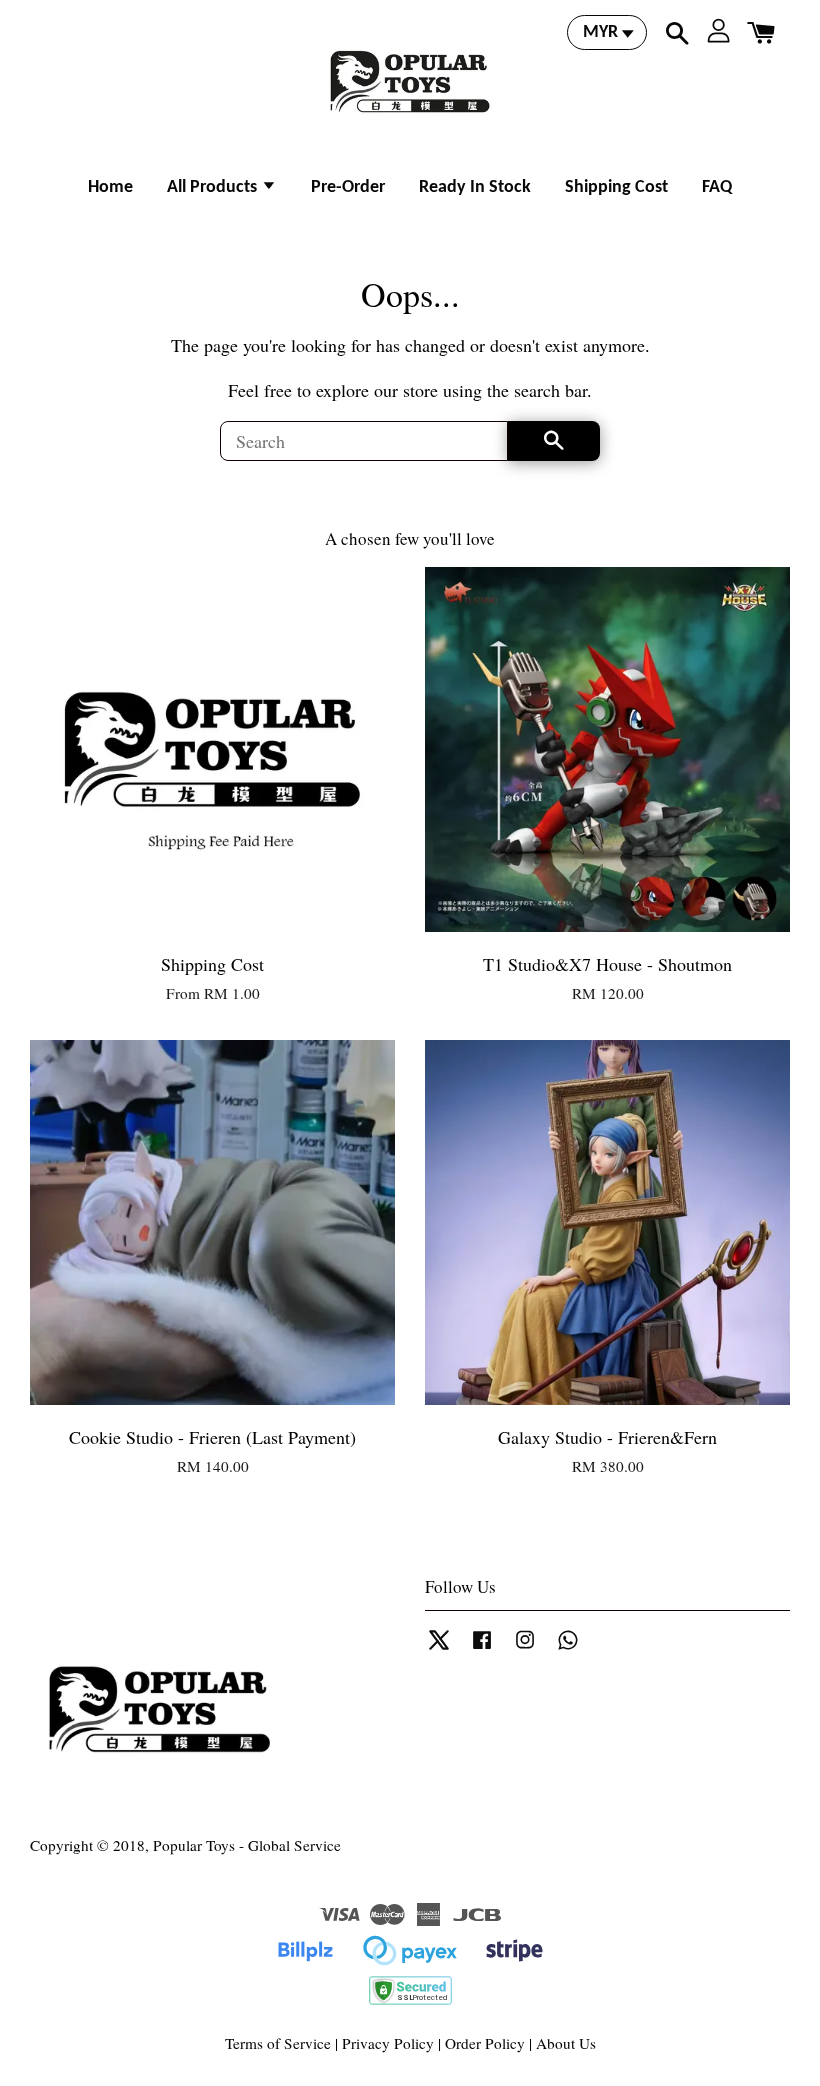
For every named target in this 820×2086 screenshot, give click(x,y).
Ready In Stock (475, 187)
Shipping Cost (616, 187)
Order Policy (485, 2043)
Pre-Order (348, 187)
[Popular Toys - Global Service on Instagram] (525, 1648)
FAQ (717, 187)
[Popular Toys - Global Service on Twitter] (439, 1648)
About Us (566, 2043)
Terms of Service (278, 2043)
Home (110, 187)
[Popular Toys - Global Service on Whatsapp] (568, 1648)
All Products (214, 187)
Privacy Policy (388, 2043)
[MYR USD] (607, 32)
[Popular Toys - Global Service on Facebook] (482, 1648)
